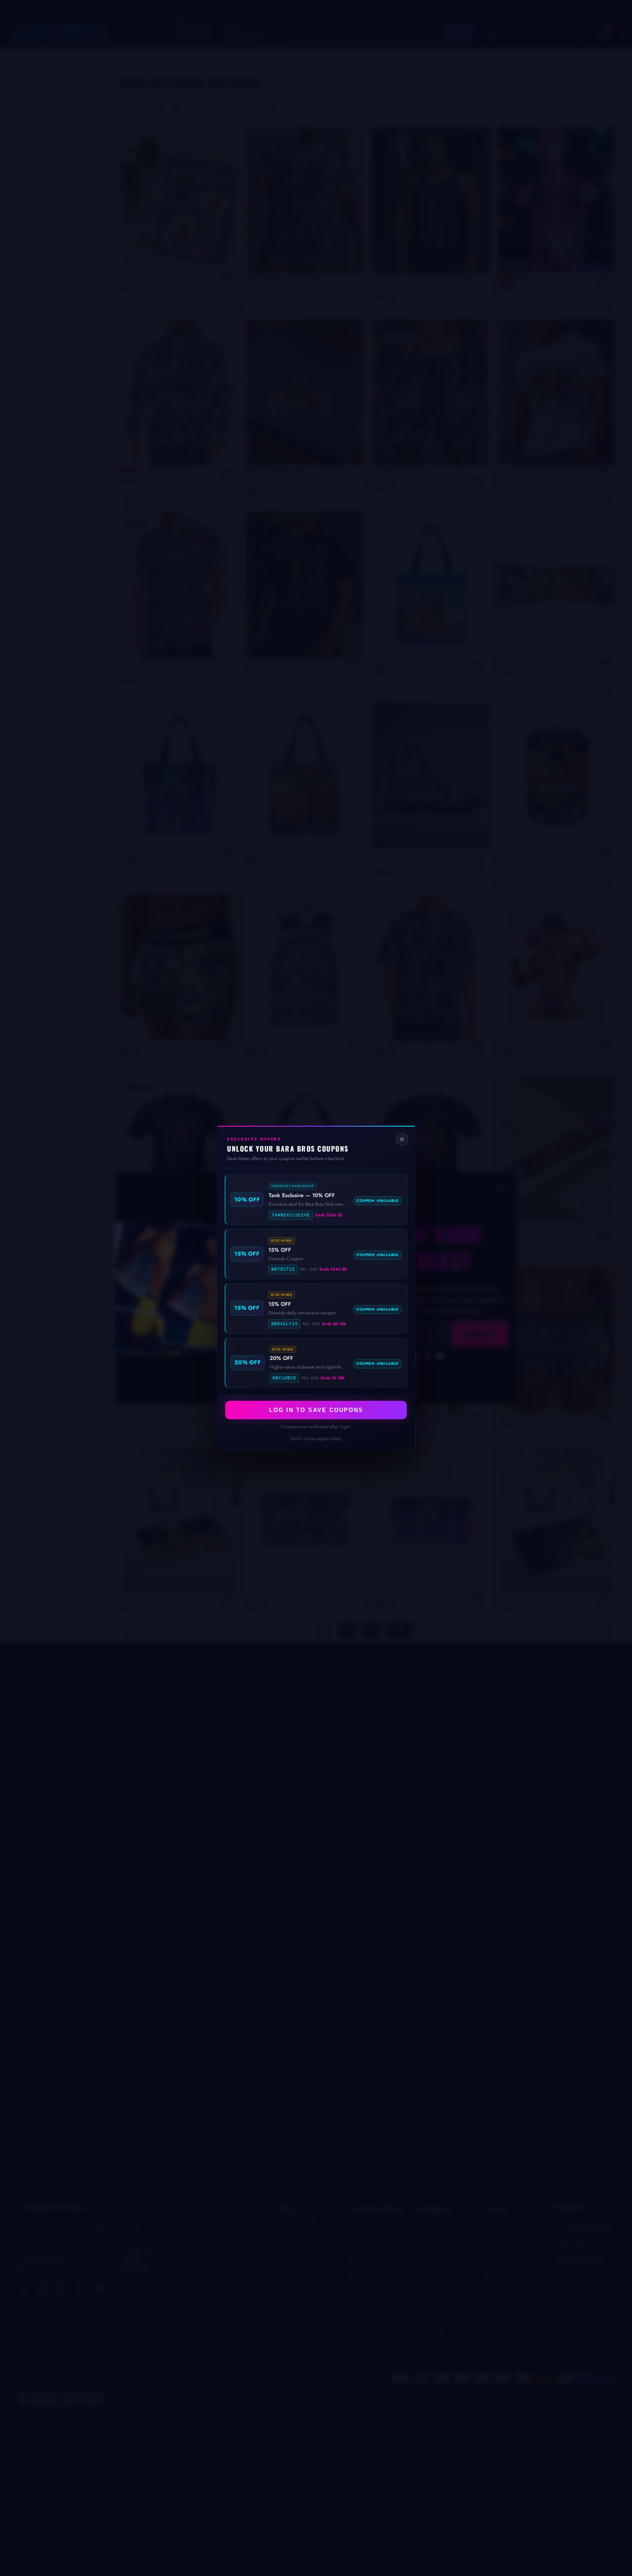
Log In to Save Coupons (316, 1410)
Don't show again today (316, 1439)
